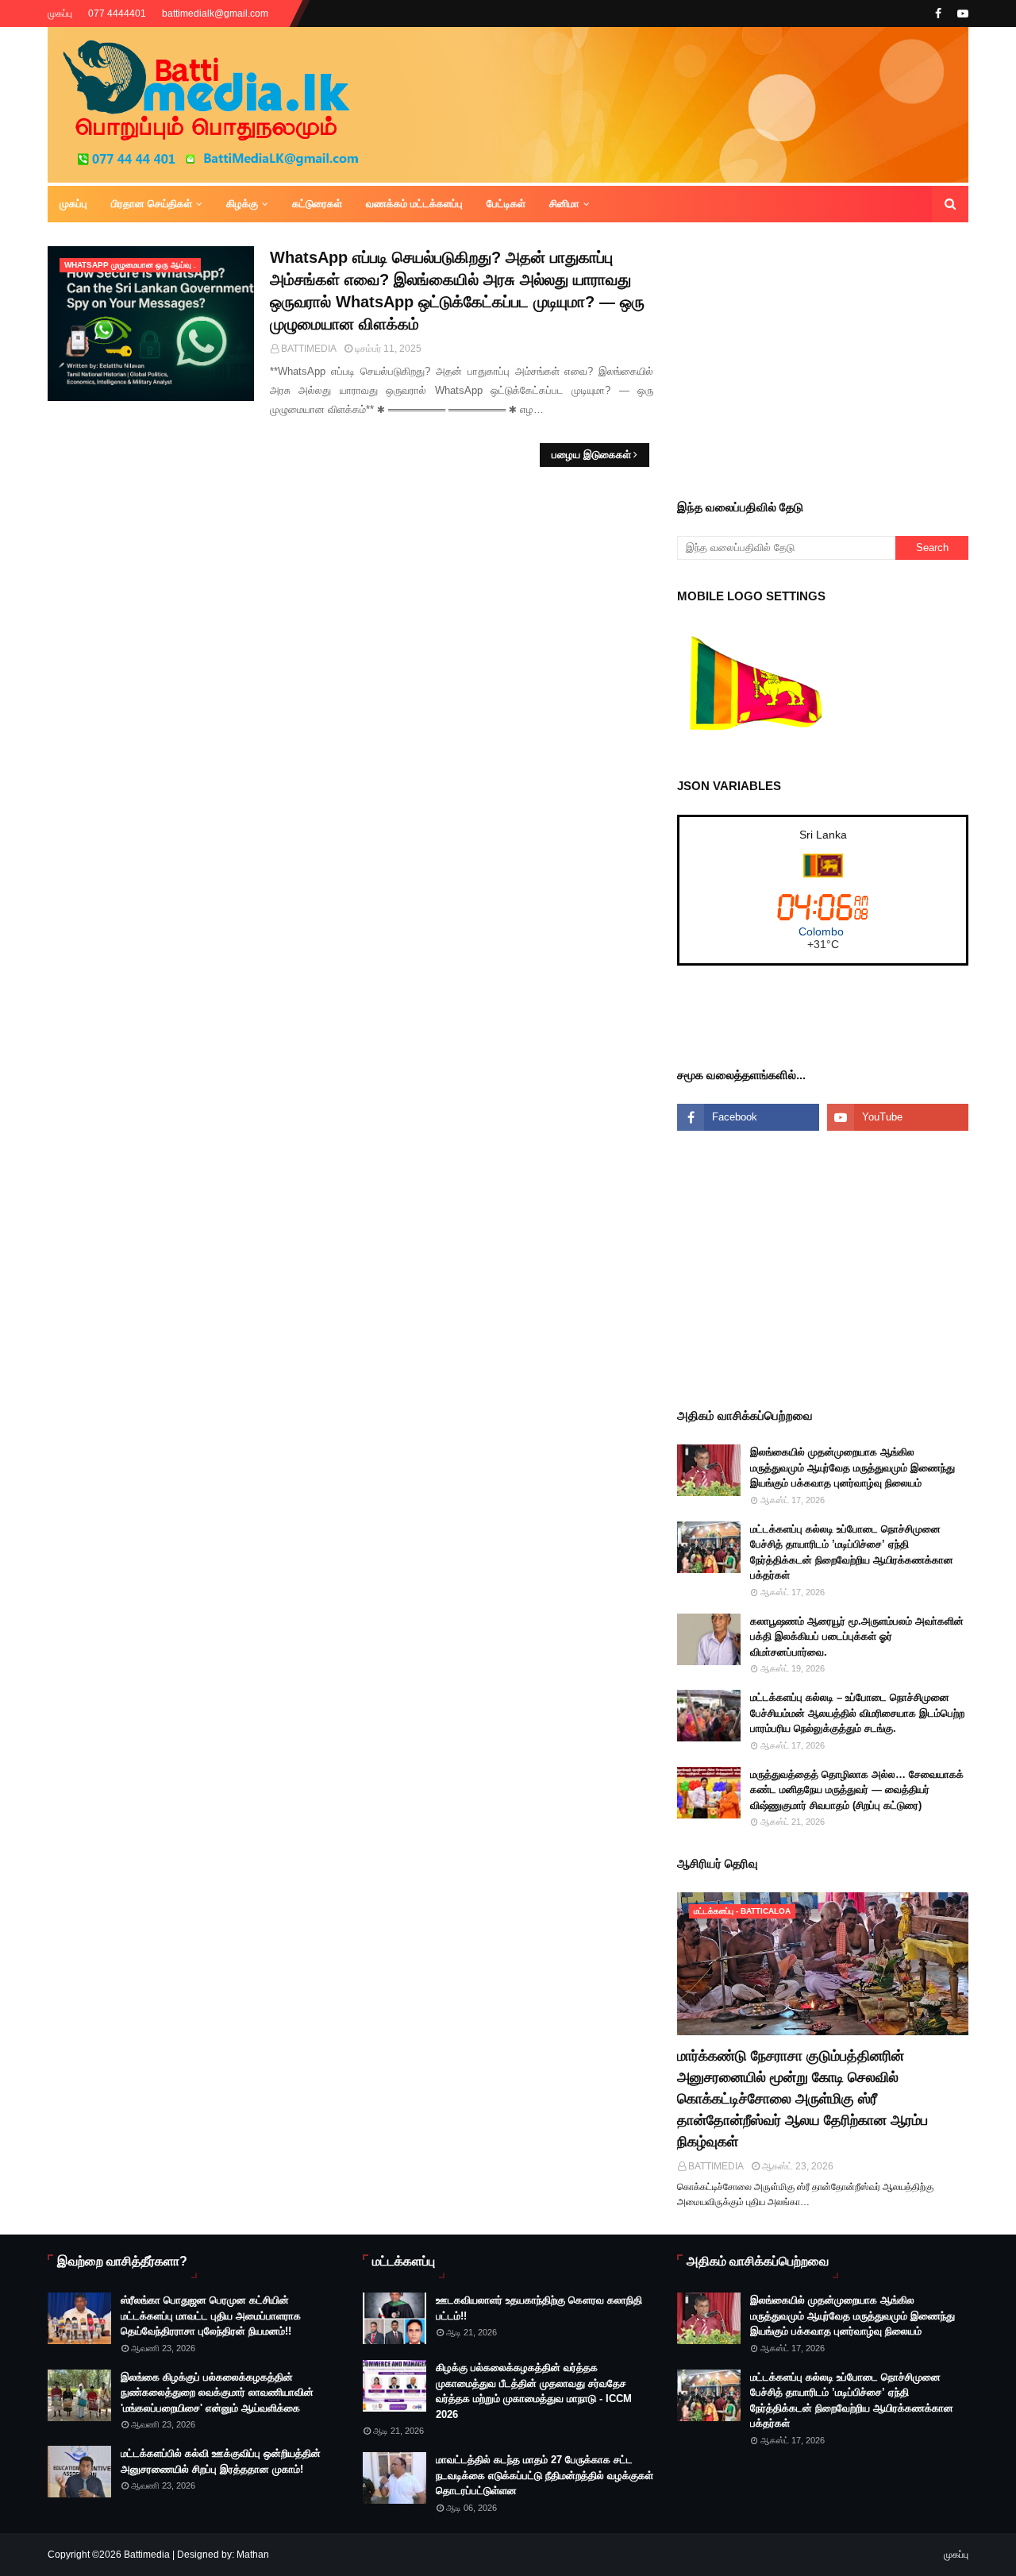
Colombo (821, 931)
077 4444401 (117, 13)
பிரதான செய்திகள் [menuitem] (152, 204)
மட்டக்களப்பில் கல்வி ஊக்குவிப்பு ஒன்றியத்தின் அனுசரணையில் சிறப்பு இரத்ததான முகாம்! (221, 2461)
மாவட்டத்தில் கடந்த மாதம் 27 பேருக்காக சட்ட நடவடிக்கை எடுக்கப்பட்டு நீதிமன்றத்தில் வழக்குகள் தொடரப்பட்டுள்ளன (545, 2475)
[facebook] (938, 13)
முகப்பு (60, 13)
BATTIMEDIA (309, 349)
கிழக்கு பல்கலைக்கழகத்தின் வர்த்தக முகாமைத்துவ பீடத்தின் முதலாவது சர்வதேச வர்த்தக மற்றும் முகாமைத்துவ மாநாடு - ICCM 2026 (534, 2391)
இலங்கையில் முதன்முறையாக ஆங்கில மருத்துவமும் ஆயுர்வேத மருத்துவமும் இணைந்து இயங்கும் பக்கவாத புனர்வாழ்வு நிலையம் (852, 1467)
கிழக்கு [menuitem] (242, 204)
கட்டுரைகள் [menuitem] (317, 204)
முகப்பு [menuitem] (73, 204)
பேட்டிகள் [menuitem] (506, 204)
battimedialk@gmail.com (215, 13)
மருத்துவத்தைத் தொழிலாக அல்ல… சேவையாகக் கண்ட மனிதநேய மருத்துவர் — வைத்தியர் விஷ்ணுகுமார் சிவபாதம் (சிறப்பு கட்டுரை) (857, 1790)
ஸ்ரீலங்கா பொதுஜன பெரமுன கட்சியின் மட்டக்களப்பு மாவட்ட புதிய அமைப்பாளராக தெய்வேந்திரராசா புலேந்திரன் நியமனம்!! (211, 2316)
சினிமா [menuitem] (564, 204)
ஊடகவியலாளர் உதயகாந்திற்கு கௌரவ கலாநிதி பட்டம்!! (539, 2308)
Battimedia (147, 2555)
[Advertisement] (846, 357)
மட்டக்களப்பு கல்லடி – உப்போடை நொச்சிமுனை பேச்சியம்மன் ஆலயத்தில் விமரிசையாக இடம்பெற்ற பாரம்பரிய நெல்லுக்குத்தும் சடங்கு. (857, 1713)
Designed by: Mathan (222, 2555)
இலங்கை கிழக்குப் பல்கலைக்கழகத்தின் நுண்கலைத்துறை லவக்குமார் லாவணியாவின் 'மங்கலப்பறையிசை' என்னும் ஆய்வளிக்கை (217, 2393)
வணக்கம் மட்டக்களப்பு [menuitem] (414, 204)
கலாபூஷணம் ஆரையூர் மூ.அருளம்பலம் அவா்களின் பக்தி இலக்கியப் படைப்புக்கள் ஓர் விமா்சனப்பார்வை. (857, 1637)
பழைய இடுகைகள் (591, 455)
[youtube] (961, 13)
